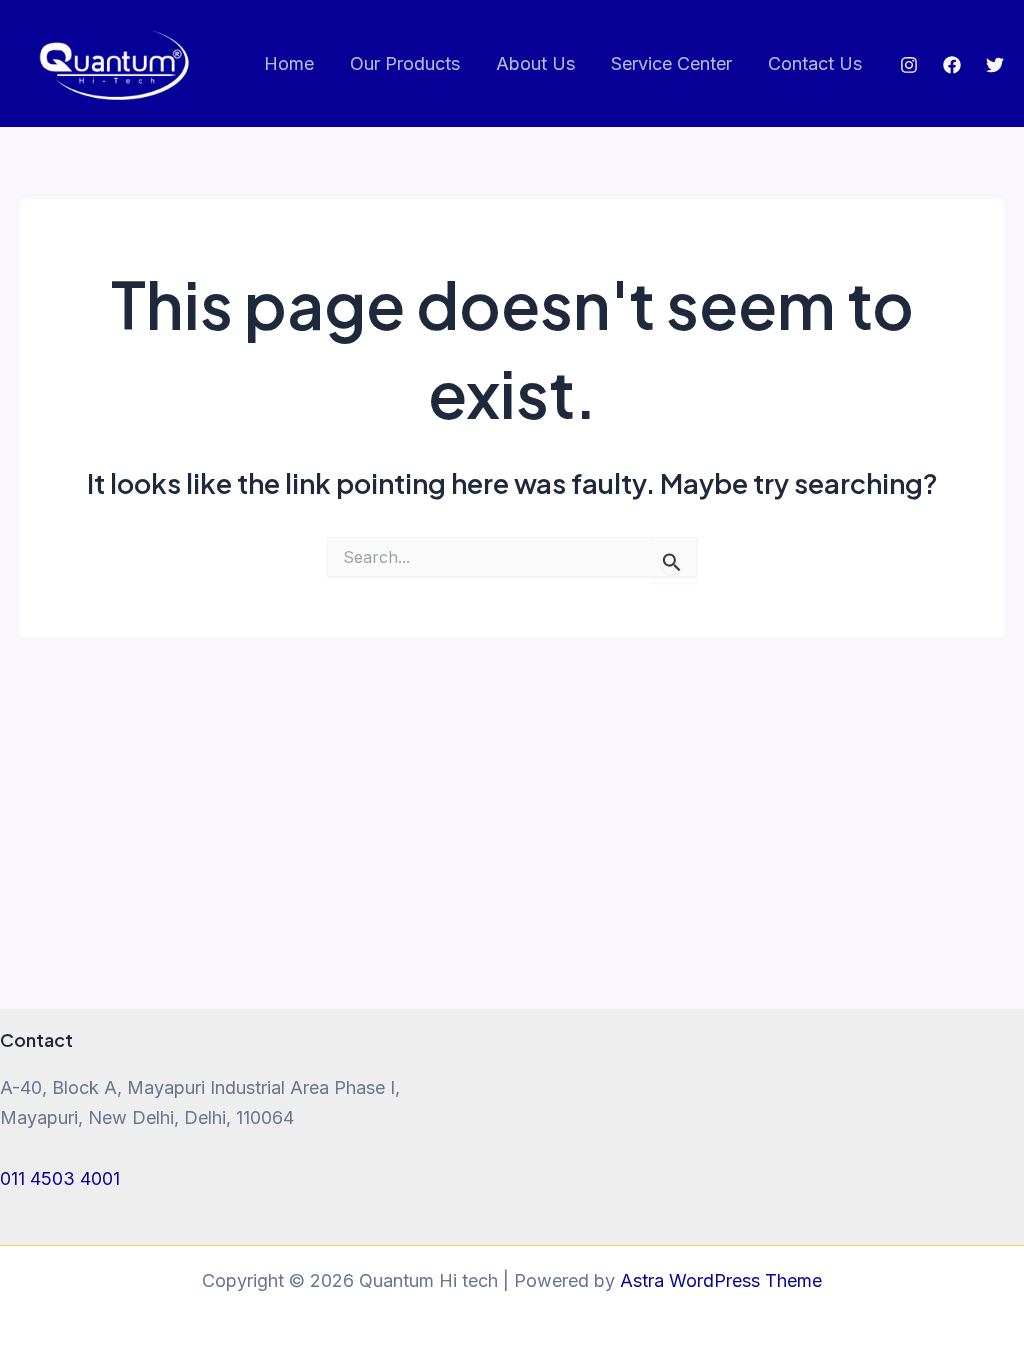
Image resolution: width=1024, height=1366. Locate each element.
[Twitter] (995, 65)
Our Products (405, 63)
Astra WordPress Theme (721, 1280)
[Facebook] (952, 65)
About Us (535, 63)
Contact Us (815, 63)
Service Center (671, 63)
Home (289, 63)
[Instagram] (909, 65)
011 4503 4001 (60, 1178)
